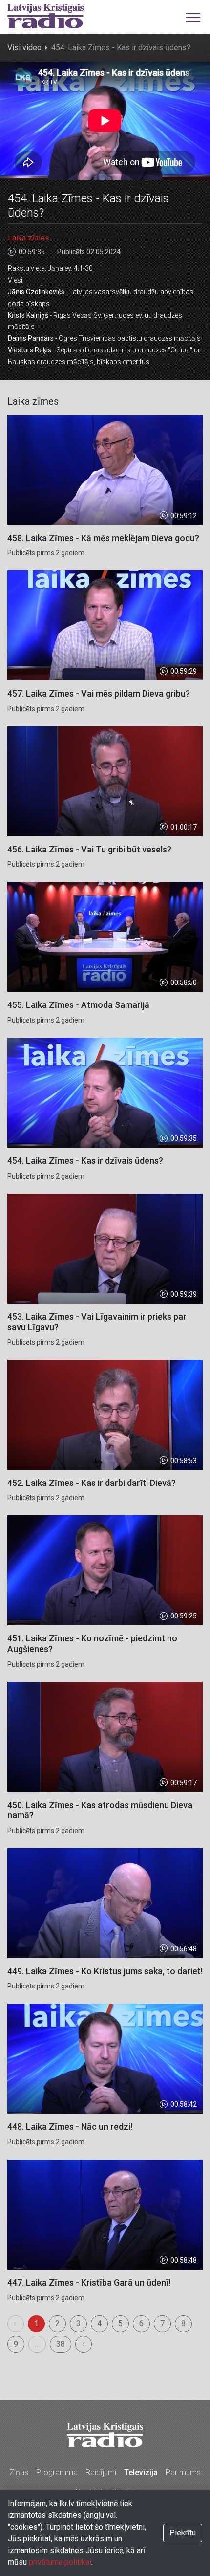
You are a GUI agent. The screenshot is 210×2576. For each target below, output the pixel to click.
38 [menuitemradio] (61, 2344)
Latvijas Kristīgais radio (45, 16)
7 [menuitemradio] (162, 2324)
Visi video (24, 48)
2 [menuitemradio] (57, 2324)
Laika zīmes (29, 238)
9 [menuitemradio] (16, 2344)
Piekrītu (183, 2533)
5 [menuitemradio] (120, 2324)
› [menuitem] (84, 2344)
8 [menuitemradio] (183, 2324)
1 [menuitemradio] (36, 2324)
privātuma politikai (60, 2562)
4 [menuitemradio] (99, 2324)
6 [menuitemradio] (141, 2324)
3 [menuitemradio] (78, 2324)
